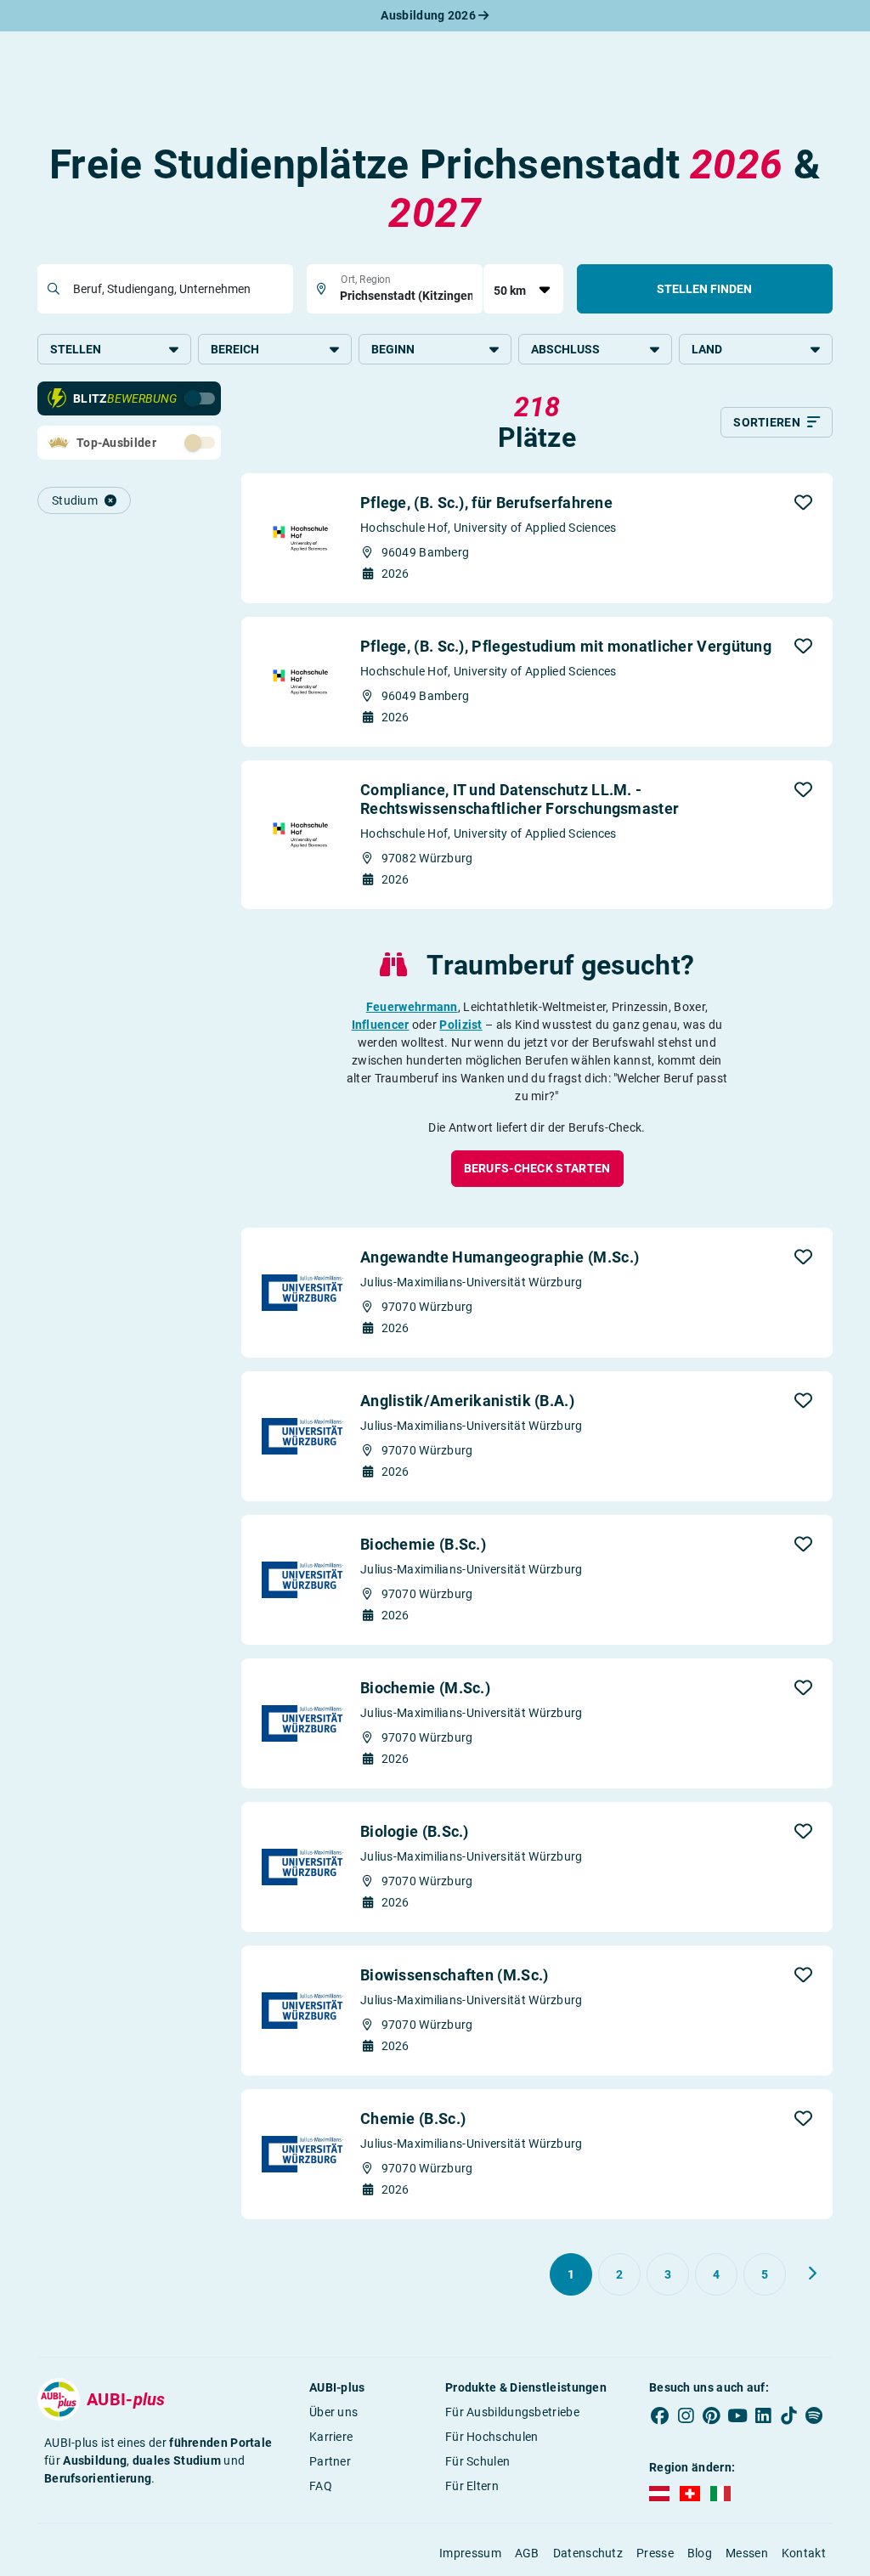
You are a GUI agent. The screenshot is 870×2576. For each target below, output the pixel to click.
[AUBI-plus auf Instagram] (686, 2415)
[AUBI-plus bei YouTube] (737, 2415)
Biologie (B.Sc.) (415, 1831)
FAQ (321, 2486)
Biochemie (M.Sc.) (425, 1688)
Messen (747, 2553)
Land (707, 349)
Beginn (393, 349)
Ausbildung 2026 (429, 15)
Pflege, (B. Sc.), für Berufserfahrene (486, 503)
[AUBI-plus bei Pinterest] (711, 2415)
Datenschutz (588, 2553)
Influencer (381, 1025)
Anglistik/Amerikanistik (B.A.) (467, 1401)
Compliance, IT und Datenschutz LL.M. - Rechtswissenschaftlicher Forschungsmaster (520, 799)
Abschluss (565, 349)
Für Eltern (472, 2486)
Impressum (470, 2553)
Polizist (460, 1025)
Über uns (333, 2412)
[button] (803, 502)
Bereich (235, 349)
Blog (700, 2553)
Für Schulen (477, 2461)
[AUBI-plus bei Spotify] (814, 2415)
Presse (655, 2553)
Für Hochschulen (492, 2437)
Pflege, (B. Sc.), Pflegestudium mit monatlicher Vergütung (566, 646)
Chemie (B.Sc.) (413, 2118)
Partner (330, 2461)
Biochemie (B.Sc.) (423, 1544)
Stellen (76, 349)
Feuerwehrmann (412, 1007)
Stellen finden (704, 289)
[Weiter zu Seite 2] (812, 2274)
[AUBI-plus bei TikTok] (788, 2415)
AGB (527, 2553)
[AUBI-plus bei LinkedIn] (763, 2415)
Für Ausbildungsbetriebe (512, 2412)
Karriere (331, 2437)
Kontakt (804, 2553)
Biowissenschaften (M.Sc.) (455, 1975)
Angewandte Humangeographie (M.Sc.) (500, 1257)
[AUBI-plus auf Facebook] (660, 2415)
